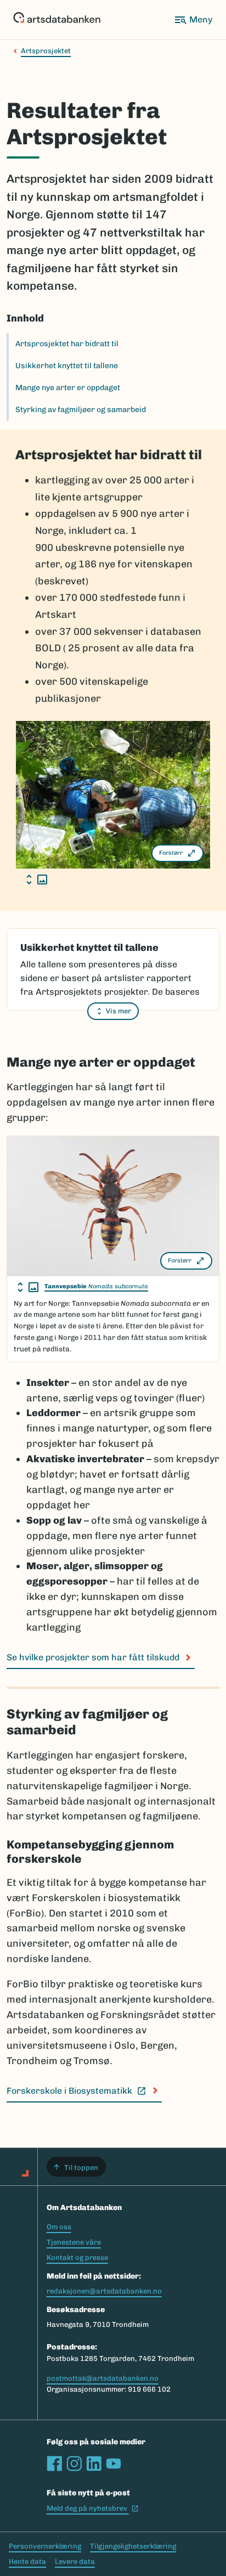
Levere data (75, 2561)
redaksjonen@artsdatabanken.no (104, 2291)
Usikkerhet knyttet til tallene (67, 366)
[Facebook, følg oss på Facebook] (54, 2464)
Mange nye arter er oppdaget (68, 388)
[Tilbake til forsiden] (57, 20)
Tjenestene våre (74, 2242)
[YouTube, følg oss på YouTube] (114, 2464)
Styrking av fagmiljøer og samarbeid (81, 410)
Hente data (27, 2561)
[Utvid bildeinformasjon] (37, 880)
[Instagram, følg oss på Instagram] (74, 2464)
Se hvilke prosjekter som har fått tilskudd (93, 1657)
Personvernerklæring (45, 2546)
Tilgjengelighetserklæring (133, 2546)
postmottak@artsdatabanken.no (103, 2378)
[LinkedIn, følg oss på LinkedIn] (94, 2464)
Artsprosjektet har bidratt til (67, 344)
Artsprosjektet (46, 51)
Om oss (59, 2227)
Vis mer (118, 1011)
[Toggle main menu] (193, 20)
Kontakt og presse (77, 2257)
